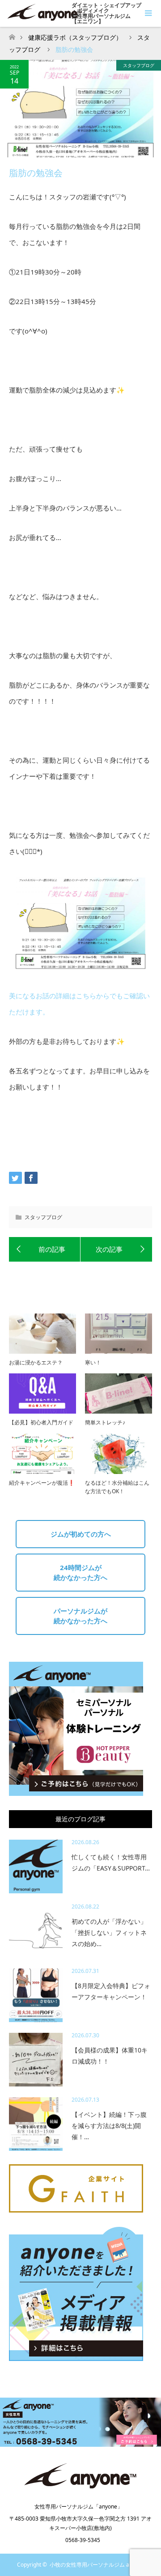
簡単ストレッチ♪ (105, 1422)
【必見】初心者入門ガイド (41, 1422)
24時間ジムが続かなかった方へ (80, 1573)
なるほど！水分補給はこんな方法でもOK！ (117, 1487)
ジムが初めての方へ (81, 1534)
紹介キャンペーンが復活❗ (42, 1483)
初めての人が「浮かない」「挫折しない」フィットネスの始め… (109, 1932)
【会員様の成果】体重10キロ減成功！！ (110, 2056)
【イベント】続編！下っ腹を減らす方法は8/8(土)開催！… (109, 2126)
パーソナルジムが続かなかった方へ (80, 1616)
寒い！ (93, 1362)
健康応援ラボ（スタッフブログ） (75, 37)
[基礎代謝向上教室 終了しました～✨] (45, 1250)
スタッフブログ (139, 65)
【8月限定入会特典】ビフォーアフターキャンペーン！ (111, 1991)
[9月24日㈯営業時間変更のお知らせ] (116, 1250)
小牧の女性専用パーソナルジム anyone (97, 2565)
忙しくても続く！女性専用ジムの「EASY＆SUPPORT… (111, 1862)
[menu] (148, 13)
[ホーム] (12, 35)
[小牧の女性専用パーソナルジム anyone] (80, 2487)
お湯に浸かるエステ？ (36, 1362)
